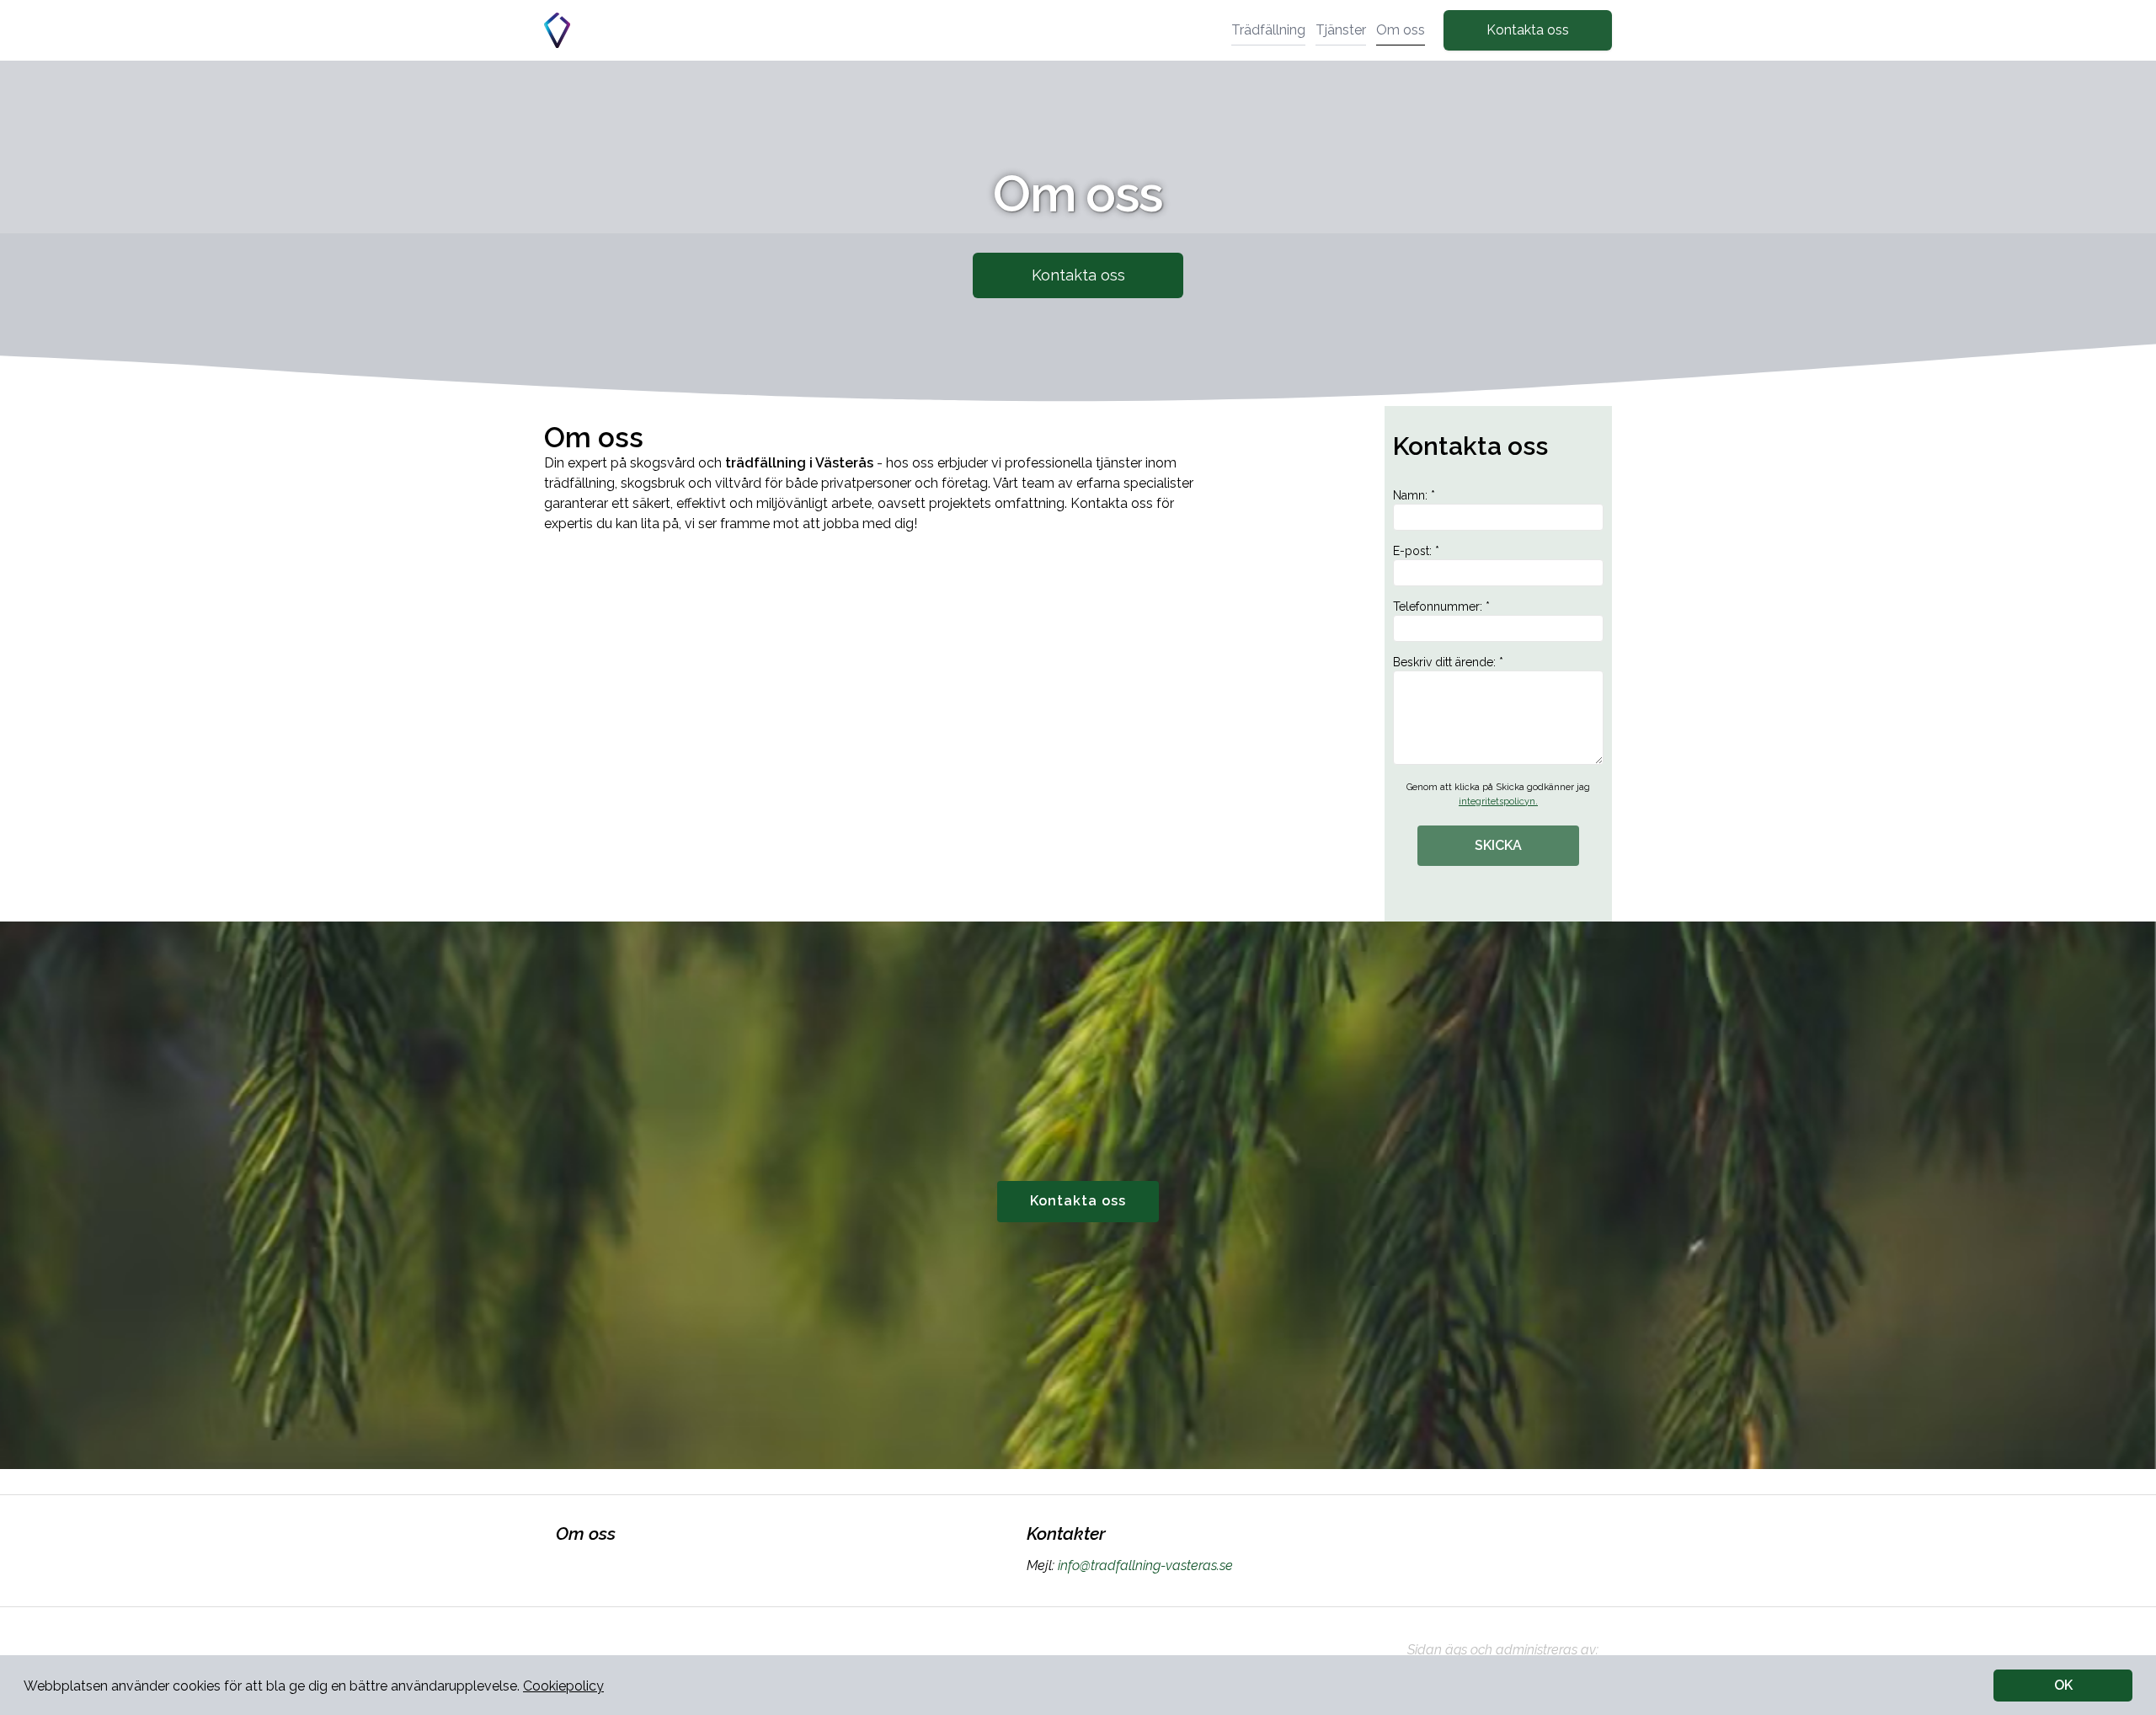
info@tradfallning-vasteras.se (1145, 1565)
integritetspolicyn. (1498, 801)
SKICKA (1498, 845)
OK (2063, 1685)
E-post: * (1416, 551)
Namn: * (1414, 495)
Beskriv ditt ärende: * (1448, 662)
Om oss (1401, 30)
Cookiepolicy (563, 1686)
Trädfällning (1268, 30)
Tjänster (1341, 30)
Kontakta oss (1528, 30)
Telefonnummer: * (1441, 606)
